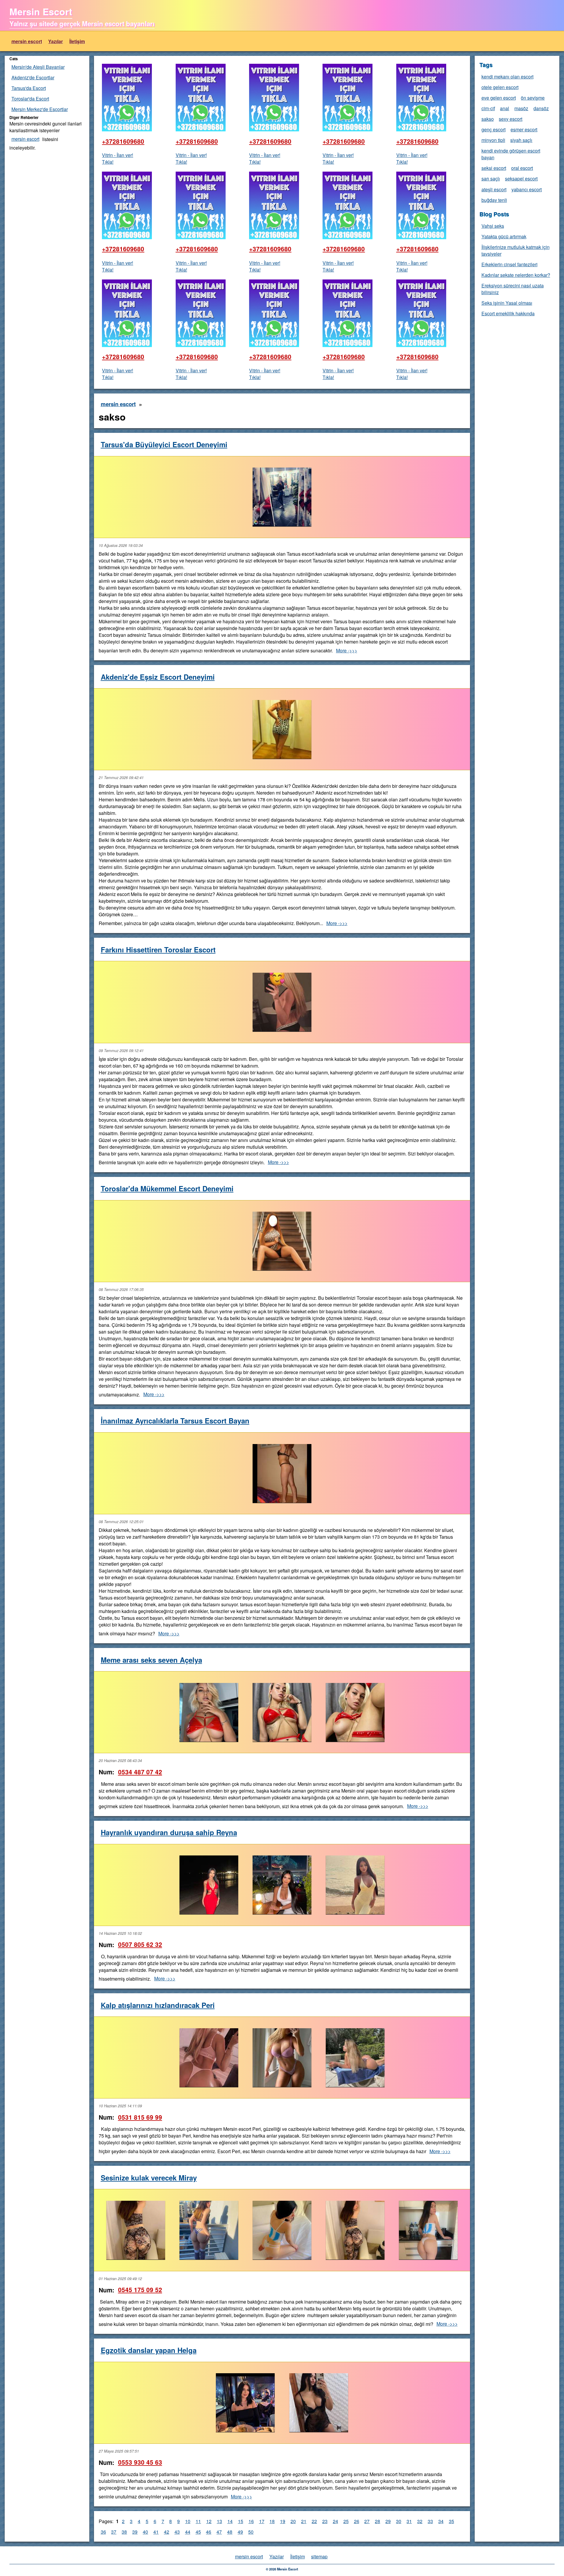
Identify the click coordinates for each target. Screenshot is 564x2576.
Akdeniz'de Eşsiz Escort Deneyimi (158, 677)
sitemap (319, 2556)
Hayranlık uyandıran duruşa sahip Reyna (169, 1832)
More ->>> (347, 650)
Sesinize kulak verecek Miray (149, 2178)
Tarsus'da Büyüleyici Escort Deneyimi (164, 444)
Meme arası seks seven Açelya (151, 1660)
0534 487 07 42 (140, 1772)
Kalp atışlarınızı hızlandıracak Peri (158, 2005)
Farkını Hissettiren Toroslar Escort (158, 949)
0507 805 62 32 (140, 1944)
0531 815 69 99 (140, 2117)
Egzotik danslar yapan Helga (149, 2350)
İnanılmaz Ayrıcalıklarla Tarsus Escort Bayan (175, 1421)
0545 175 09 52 (140, 2290)
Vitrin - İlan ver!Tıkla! (117, 158)
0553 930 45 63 (140, 2462)
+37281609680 (123, 141)
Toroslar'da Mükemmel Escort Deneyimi (167, 1188)
